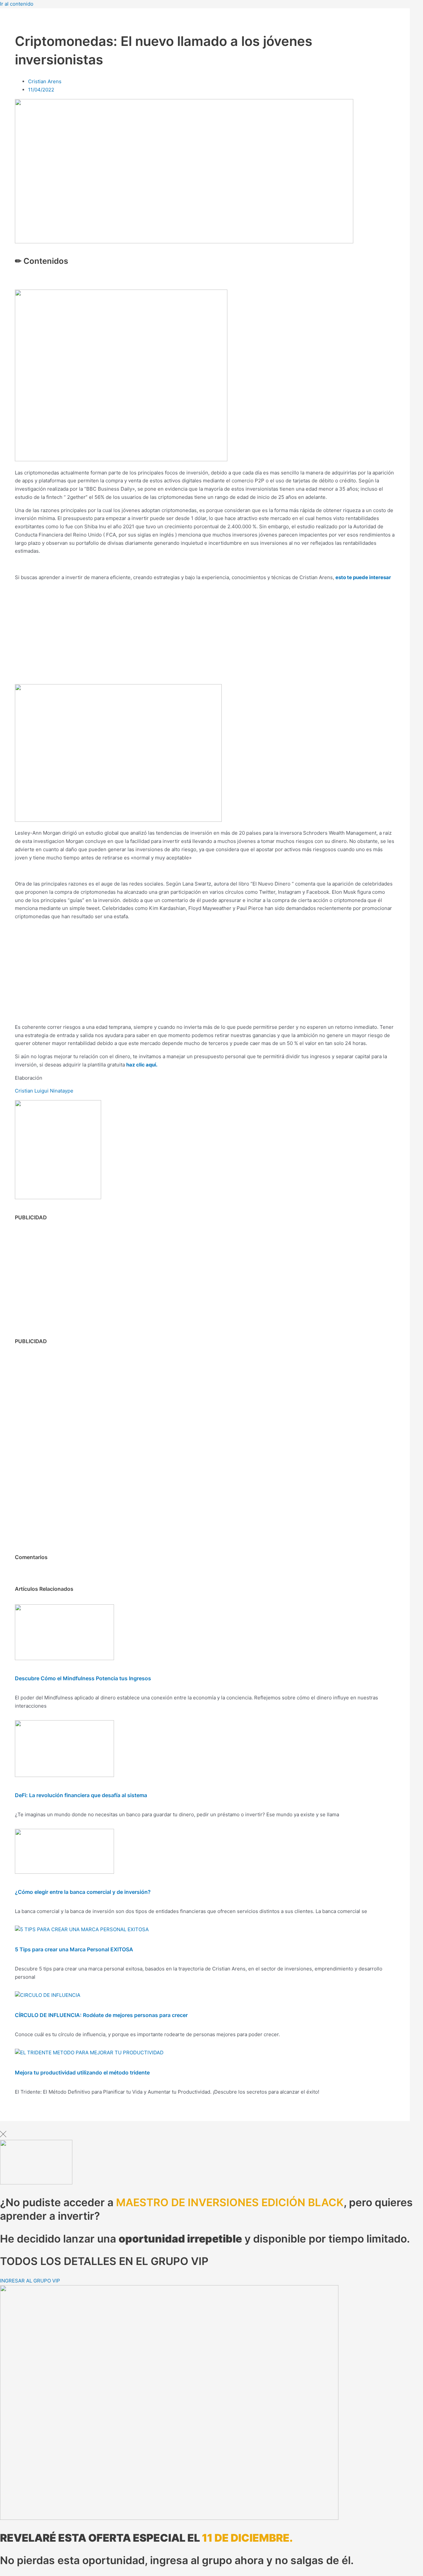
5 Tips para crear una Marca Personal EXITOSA (74, 1949)
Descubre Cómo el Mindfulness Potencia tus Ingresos (83, 1678)
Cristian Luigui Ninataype (44, 1091)
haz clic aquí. (142, 1065)
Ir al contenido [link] (17, 4)
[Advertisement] (205, 633)
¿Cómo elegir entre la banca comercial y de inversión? (83, 1892)
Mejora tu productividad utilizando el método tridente (82, 2072)
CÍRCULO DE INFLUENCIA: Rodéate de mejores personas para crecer (101, 2015)
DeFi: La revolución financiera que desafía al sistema (81, 1795)
